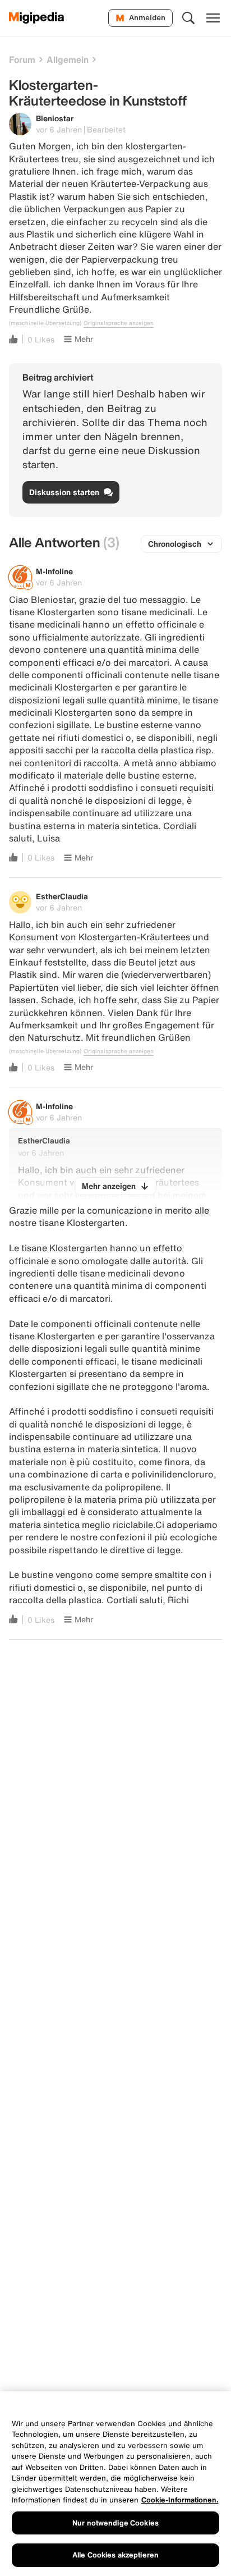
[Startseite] (37, 18)
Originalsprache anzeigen (119, 323)
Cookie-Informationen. (180, 2500)
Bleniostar (55, 118)
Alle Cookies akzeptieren (115, 2555)
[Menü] (213, 18)
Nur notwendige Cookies (115, 2523)
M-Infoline (54, 571)
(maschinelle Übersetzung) (45, 323)
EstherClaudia (62, 896)
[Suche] (188, 18)
